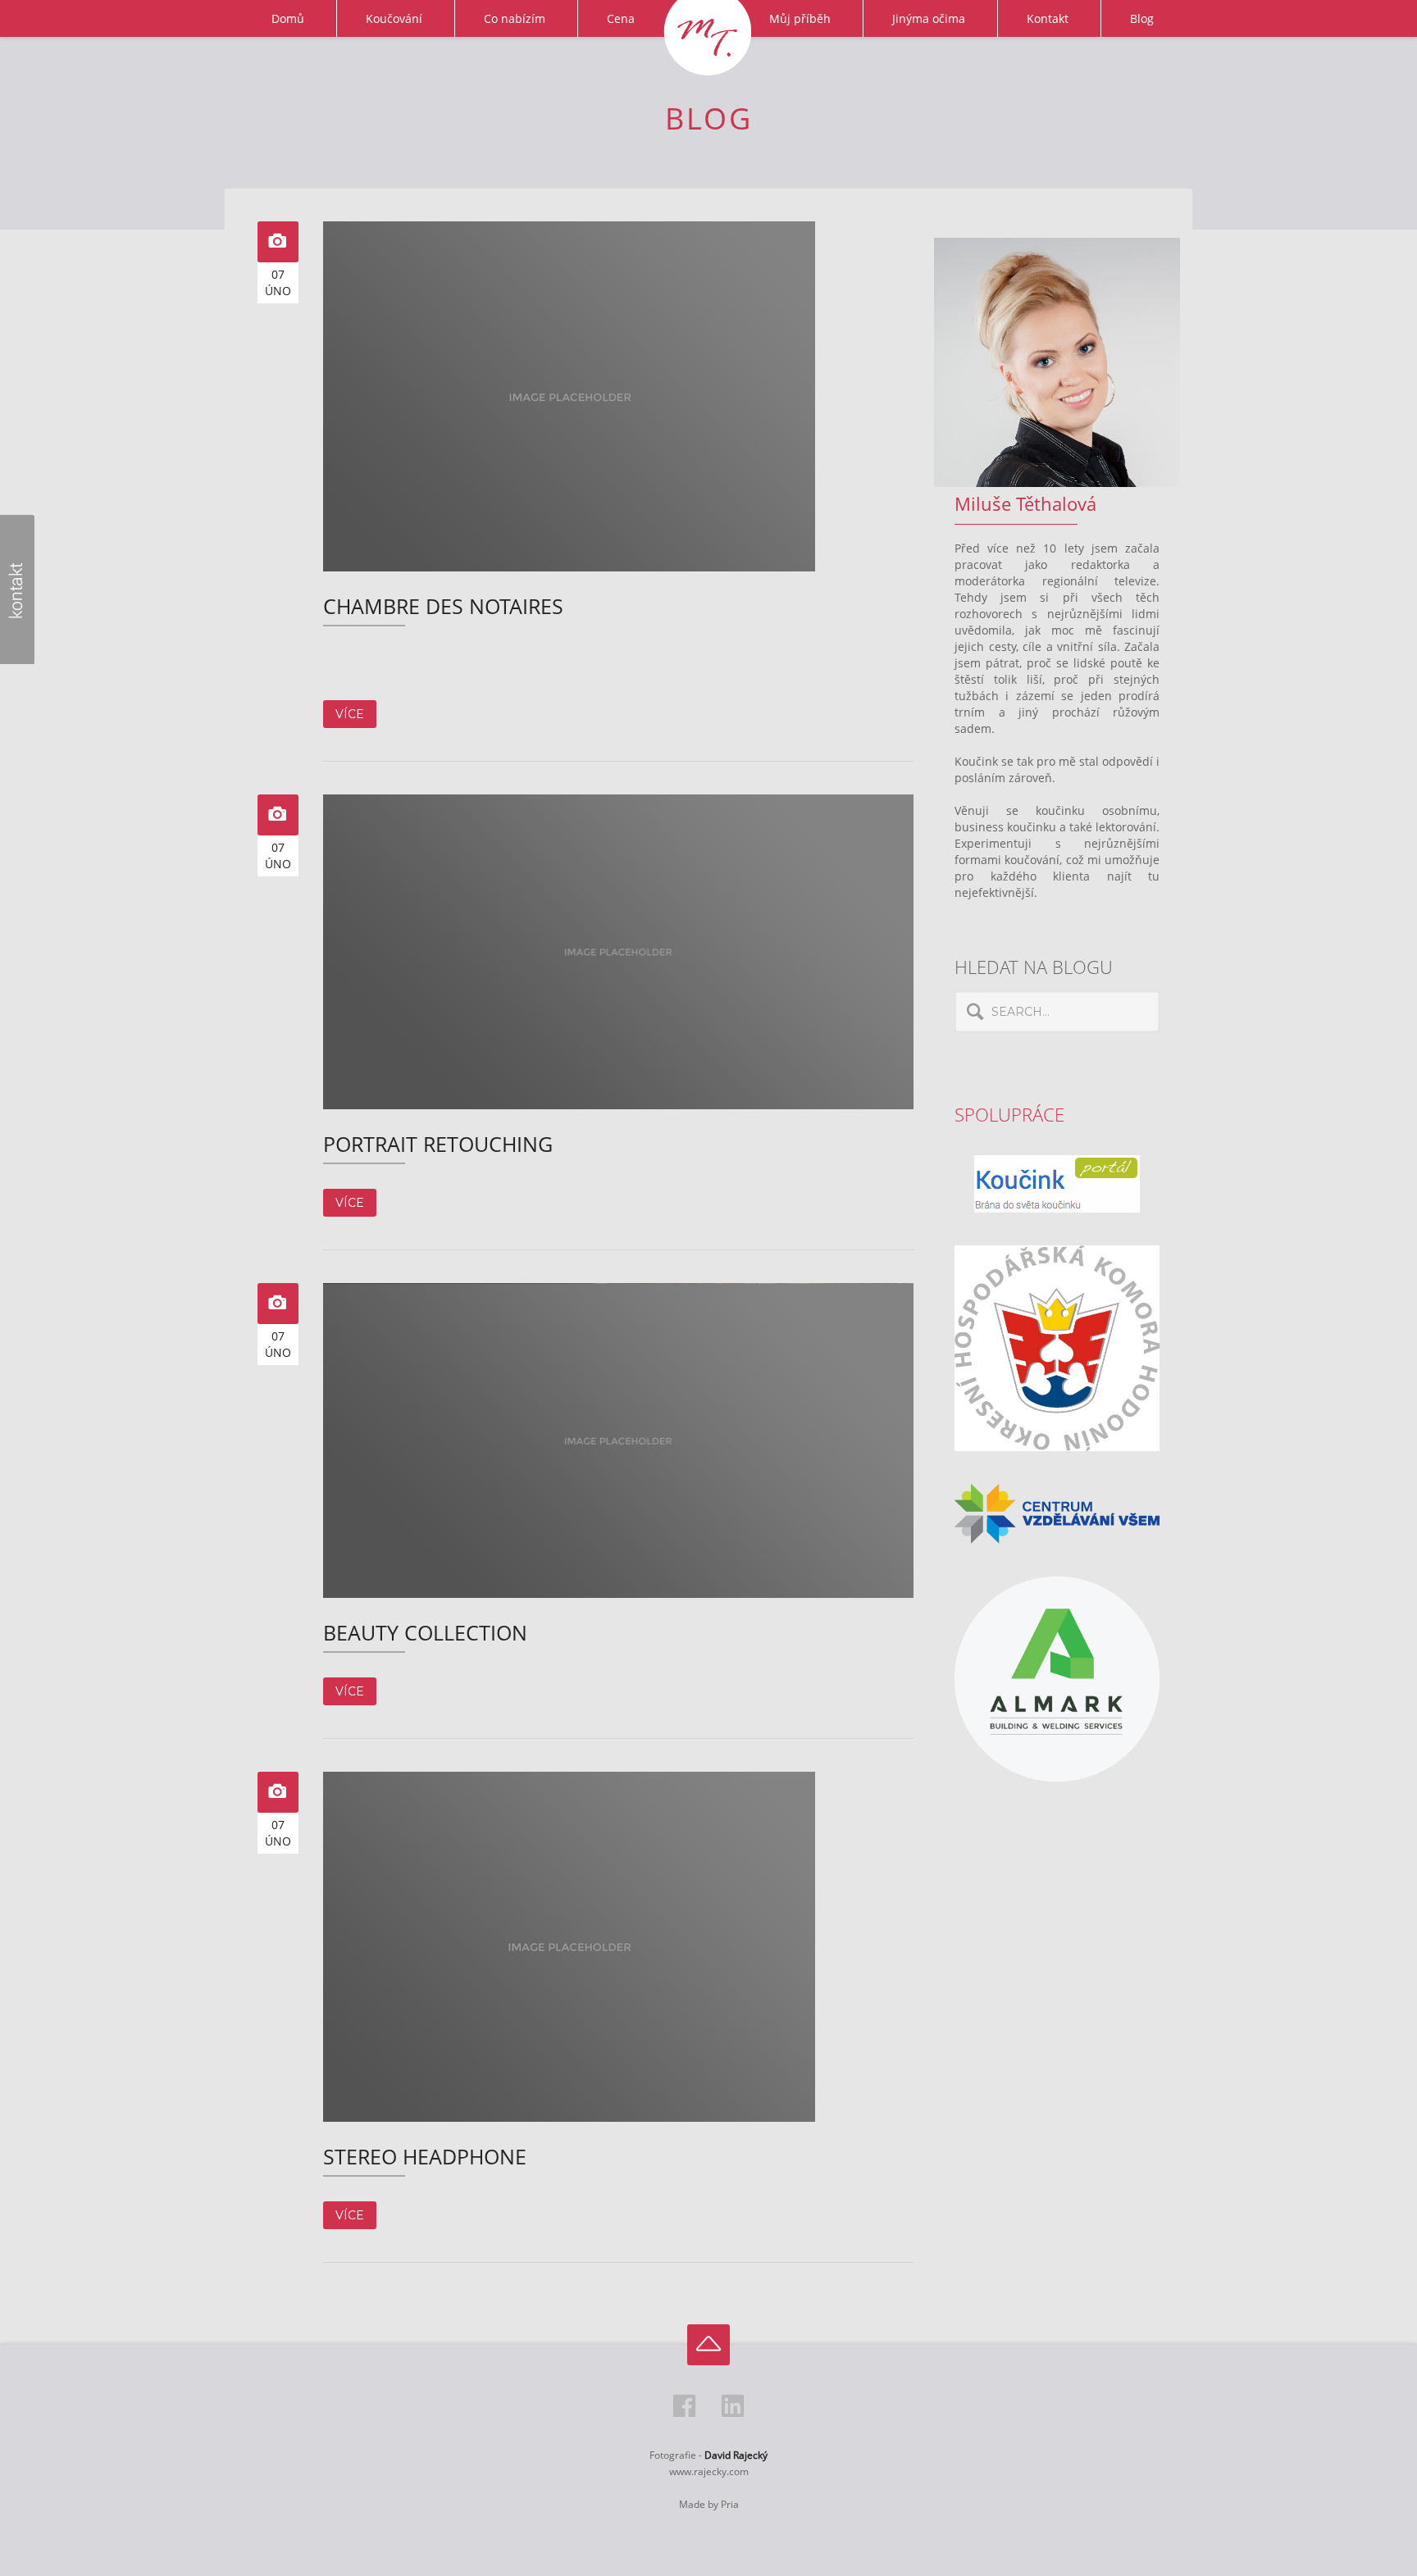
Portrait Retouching (438, 1144)
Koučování (394, 18)
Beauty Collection (425, 1633)
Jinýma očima (929, 18)
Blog (1142, 18)
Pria (730, 2504)
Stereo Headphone (425, 2157)
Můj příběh (800, 18)
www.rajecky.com (709, 2471)
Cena (621, 18)
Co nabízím (515, 18)
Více (350, 714)
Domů (288, 18)
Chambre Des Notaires (443, 606)
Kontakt (1048, 18)
